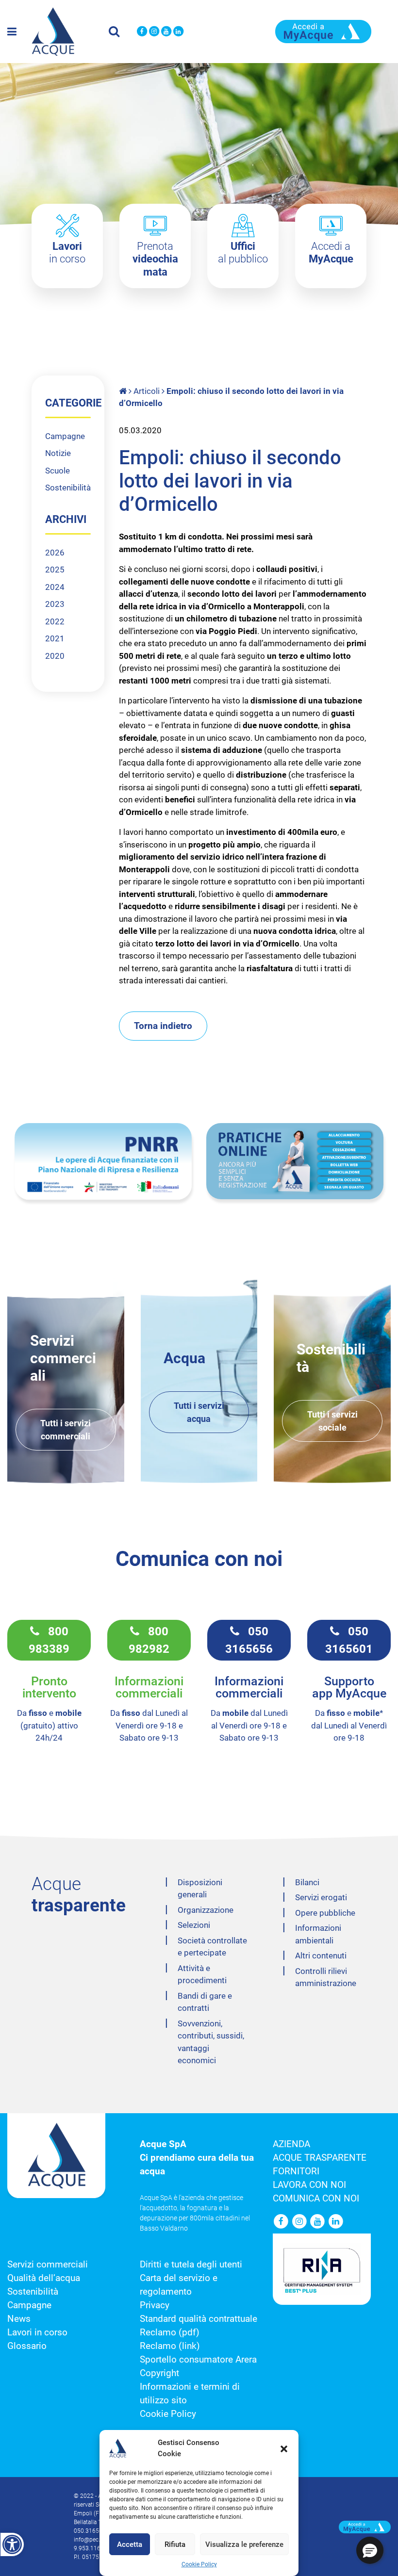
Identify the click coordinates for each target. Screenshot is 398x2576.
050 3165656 (249, 1640)
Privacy (155, 2305)
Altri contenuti (321, 1956)
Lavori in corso (37, 2332)
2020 (55, 656)
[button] (284, 2448)
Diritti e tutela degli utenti (191, 2265)
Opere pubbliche (325, 1913)
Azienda (291, 2144)
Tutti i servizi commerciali (66, 1430)
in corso (67, 253)
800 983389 (49, 1640)
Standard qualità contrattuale (199, 2319)
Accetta (130, 2544)
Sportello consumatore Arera (198, 2360)
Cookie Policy (199, 2564)
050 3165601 (349, 1640)
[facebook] (142, 32)
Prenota (155, 259)
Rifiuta (175, 2544)
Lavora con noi (309, 2185)
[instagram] (154, 32)
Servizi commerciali (48, 2265)
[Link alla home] (124, 391)
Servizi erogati (321, 1897)
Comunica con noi (316, 2199)
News (19, 2319)
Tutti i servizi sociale (332, 1421)
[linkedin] (178, 32)
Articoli (147, 391)
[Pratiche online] (295, 1161)
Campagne (65, 436)
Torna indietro (163, 1026)
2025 (55, 570)
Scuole (58, 471)
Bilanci (307, 1882)
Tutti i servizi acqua (199, 1412)
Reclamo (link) (170, 2346)
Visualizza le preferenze (244, 2544)
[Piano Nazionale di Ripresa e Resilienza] (103, 1161)
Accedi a (331, 253)
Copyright (159, 2373)
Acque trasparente (320, 2158)
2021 (55, 638)
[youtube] (166, 32)
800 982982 (149, 1640)
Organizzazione (206, 1910)
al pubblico (243, 253)
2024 (55, 587)
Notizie (58, 453)
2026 (55, 553)
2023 (55, 604)
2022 (55, 621)
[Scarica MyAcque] (323, 31)
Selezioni (194, 1925)
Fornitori (296, 2171)
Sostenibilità (68, 488)
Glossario (27, 2346)
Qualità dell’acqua (44, 2278)
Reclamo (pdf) (170, 2332)
